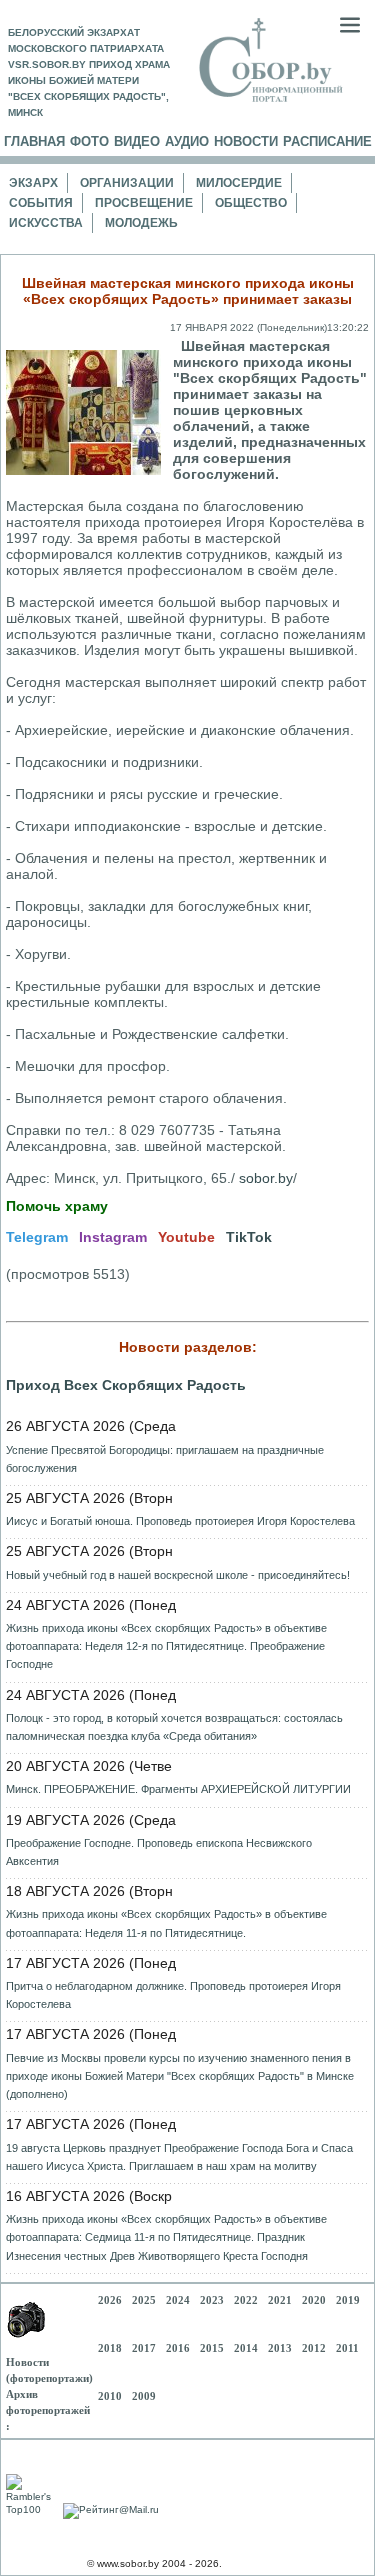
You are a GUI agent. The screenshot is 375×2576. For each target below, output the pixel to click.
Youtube (186, 1237)
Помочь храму (57, 1206)
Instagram (113, 1237)
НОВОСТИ (246, 141)
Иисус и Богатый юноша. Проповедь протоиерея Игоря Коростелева (180, 1521)
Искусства (46, 223)
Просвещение (144, 203)
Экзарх (33, 183)
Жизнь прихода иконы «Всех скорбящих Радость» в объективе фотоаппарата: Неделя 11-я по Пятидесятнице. (166, 1923)
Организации (127, 183)
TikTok (249, 1237)
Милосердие (239, 183)
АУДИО (187, 141)
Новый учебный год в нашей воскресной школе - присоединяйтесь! (178, 1575)
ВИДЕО (137, 141)
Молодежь (141, 223)
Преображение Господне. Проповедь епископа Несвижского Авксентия (159, 1852)
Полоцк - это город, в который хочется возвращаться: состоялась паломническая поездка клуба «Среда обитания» (174, 1727)
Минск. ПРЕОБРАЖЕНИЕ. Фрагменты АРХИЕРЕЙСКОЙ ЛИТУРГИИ (178, 1789)
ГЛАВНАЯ (34, 141)
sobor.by (266, 1178)
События (41, 203)
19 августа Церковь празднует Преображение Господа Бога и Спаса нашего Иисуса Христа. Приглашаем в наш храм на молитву (179, 2157)
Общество (251, 203)
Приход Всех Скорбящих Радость (126, 1385)
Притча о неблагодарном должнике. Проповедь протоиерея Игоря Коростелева (173, 1995)
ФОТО (89, 141)
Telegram (37, 1237)
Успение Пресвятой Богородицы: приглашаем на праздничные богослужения (165, 1459)
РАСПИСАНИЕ (327, 141)
